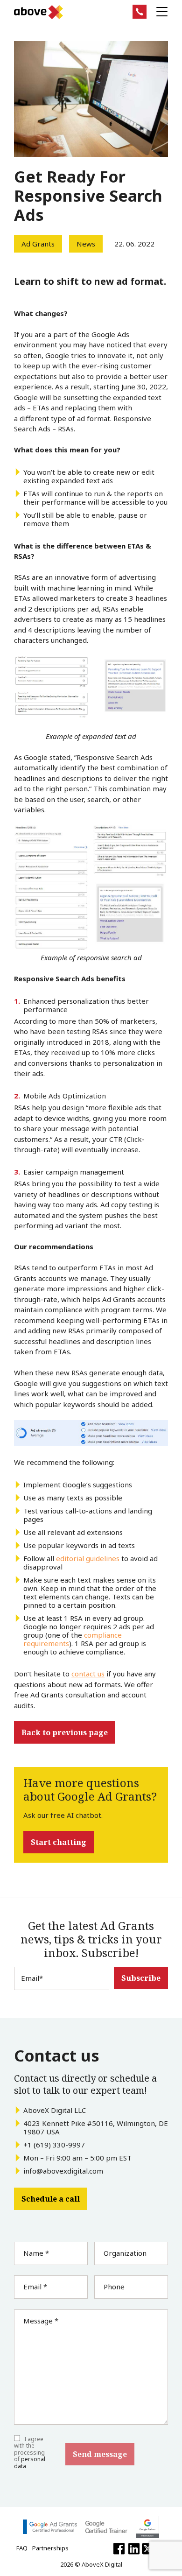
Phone (114, 2287)
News (86, 244)
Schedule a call (51, 2199)
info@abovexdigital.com (63, 2171)
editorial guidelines (88, 1558)
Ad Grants (38, 244)
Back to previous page (65, 1732)
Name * (36, 2253)
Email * (35, 2287)
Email (32, 1978)
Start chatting (59, 1842)
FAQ (22, 2548)
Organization (125, 2253)
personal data (30, 2462)
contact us (88, 1674)
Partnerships (50, 2548)
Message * (41, 2321)
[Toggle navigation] (162, 12)
